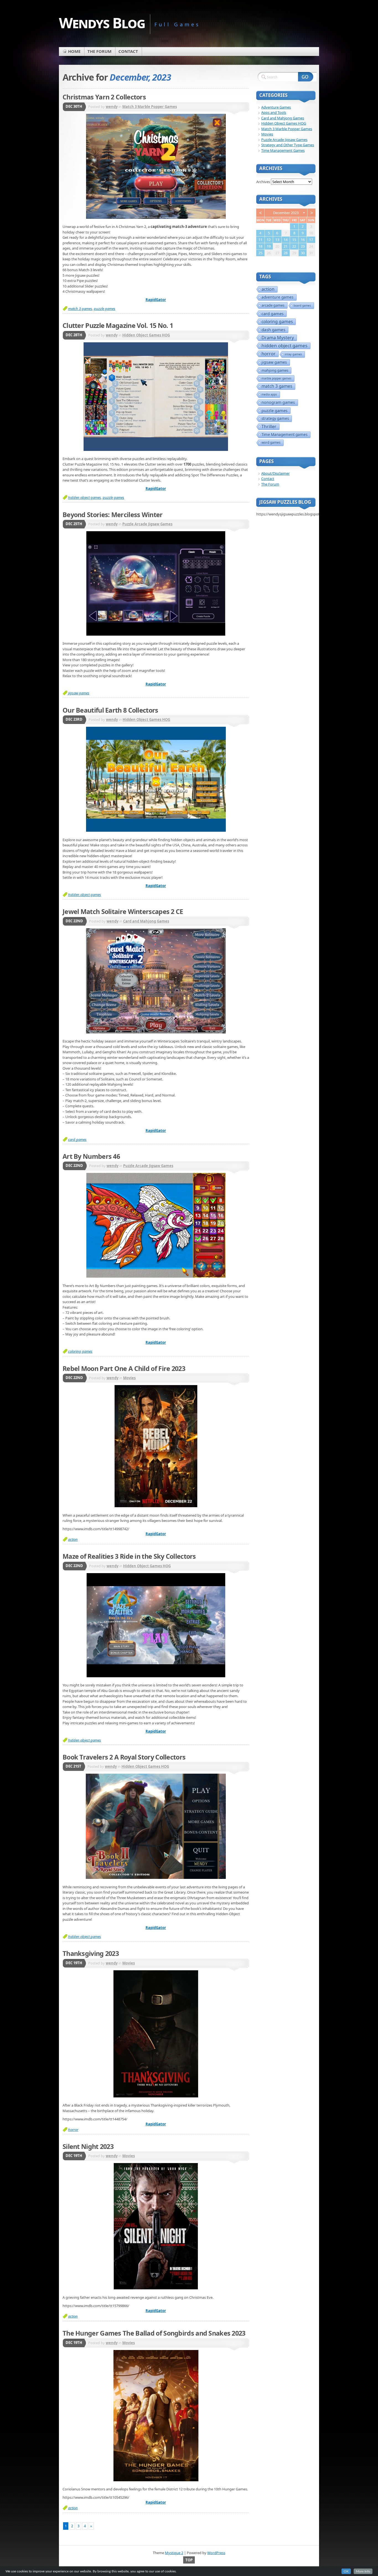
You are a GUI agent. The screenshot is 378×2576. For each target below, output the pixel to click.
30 (303, 253)
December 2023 (286, 213)
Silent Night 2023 (88, 2146)
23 (303, 246)
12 (269, 240)
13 (277, 240)
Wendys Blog (102, 23)
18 (260, 246)
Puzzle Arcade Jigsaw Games (147, 524)
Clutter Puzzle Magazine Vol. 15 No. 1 (118, 325)
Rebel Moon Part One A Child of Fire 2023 (124, 1368)
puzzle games (105, 309)
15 (294, 240)
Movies (129, 1378)
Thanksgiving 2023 (91, 1953)
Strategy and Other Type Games (288, 145)
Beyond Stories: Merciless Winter (113, 515)
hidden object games (85, 497)
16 (303, 240)
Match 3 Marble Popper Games (150, 107)
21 (286, 246)
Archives (263, 182)
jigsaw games (79, 693)
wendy (112, 107)
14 (286, 240)
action (73, 1539)
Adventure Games (276, 107)
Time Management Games (283, 150)
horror (73, 2130)
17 (311, 240)
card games (77, 1139)
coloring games (80, 1351)
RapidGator (156, 300)
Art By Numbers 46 (91, 1156)
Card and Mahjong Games (146, 921)
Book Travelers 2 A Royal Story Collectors (124, 1757)
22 (294, 246)
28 (286, 253)
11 (260, 240)
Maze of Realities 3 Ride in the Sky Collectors (129, 1556)
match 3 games (80, 309)
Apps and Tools (274, 112)
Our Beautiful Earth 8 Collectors (110, 710)
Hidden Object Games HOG (146, 335)
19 (269, 246)
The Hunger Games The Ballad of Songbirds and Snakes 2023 (154, 2333)
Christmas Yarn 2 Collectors (104, 97)
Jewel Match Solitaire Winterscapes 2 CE (123, 911)
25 (260, 253)
